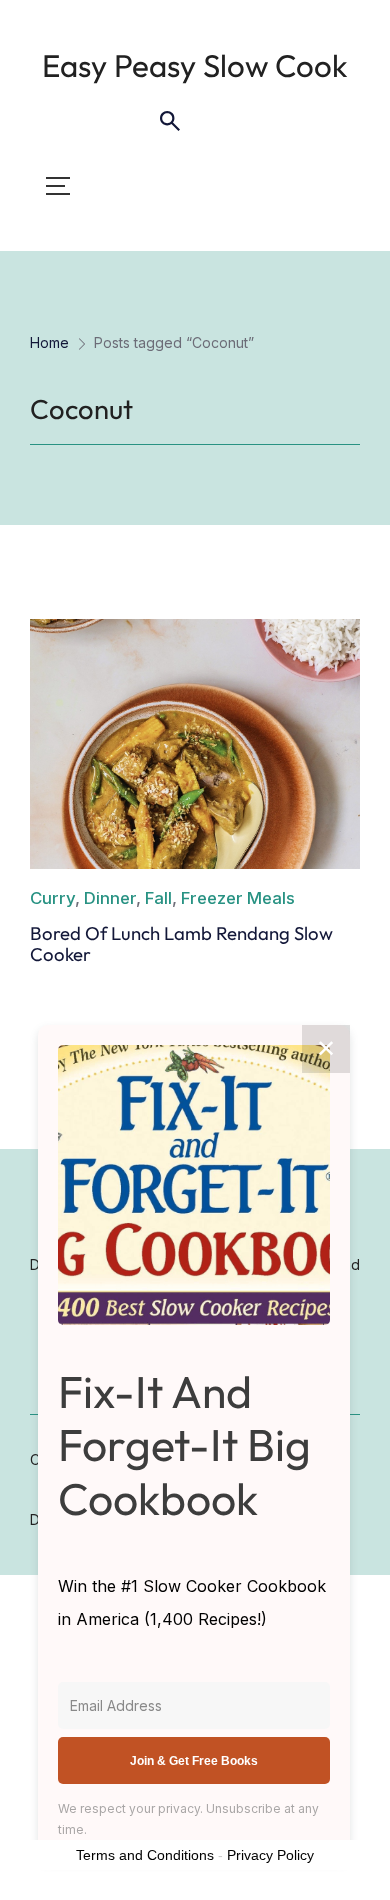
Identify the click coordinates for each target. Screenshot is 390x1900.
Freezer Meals (238, 898)
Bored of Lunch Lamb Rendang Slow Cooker (181, 943)
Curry (52, 898)
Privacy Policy (270, 1855)
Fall (158, 898)
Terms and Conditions (145, 1855)
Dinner (110, 898)
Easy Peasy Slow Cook (195, 65)
